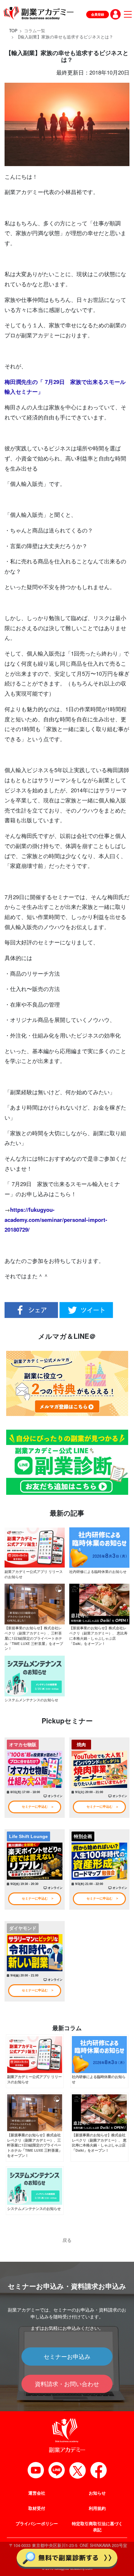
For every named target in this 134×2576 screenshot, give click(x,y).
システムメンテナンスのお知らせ (31, 1700)
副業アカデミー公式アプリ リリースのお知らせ (34, 1574)
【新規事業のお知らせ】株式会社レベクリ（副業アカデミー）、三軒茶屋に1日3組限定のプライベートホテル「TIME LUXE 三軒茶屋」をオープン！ (34, 1638)
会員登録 (98, 14)
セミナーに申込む (35, 1807)
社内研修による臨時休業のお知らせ (98, 1571)
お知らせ (97, 2493)
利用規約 (97, 2508)
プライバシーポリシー (37, 2524)
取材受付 (37, 2508)
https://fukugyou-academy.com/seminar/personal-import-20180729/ (56, 1220)
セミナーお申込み (67, 2356)
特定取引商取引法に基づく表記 (97, 2527)
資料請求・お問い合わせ (67, 2384)
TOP (13, 31)
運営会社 (37, 2493)
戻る (67, 2240)
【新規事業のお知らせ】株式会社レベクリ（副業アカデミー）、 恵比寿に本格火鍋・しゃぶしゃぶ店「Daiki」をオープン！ (98, 1635)
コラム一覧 (35, 31)
